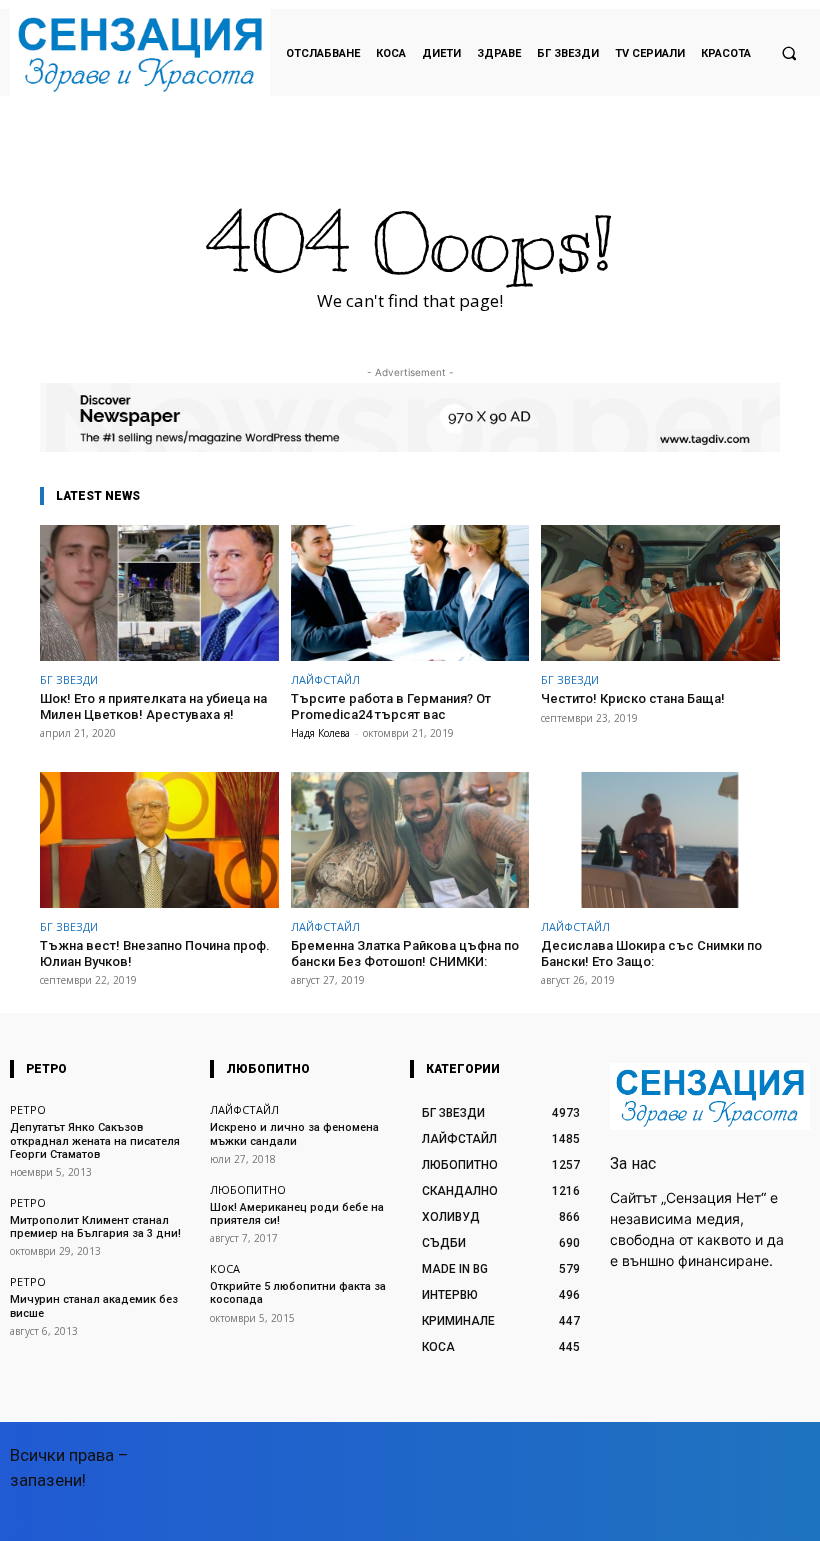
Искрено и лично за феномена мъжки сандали (294, 1134)
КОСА (225, 1268)
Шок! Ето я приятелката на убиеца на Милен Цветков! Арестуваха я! (153, 706)
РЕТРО (28, 1109)
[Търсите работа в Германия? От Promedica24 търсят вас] (410, 593)
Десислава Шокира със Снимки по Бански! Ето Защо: (651, 953)
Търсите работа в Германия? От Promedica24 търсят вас (391, 706)
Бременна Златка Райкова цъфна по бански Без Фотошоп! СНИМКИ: (405, 953)
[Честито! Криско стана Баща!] (660, 593)
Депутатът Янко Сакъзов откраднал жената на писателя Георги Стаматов (95, 1140)
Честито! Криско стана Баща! (633, 698)
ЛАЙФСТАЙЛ (325, 679)
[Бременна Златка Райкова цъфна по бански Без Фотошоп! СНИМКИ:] (410, 840)
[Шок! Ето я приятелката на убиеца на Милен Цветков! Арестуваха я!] (159, 593)
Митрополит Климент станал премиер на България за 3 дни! (95, 1227)
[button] (789, 53)
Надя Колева (320, 733)
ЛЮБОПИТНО (248, 1189)
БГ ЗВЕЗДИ (69, 679)
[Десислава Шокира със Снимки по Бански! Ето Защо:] (660, 840)
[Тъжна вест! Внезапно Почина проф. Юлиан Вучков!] (159, 840)
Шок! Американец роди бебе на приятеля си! (297, 1214)
